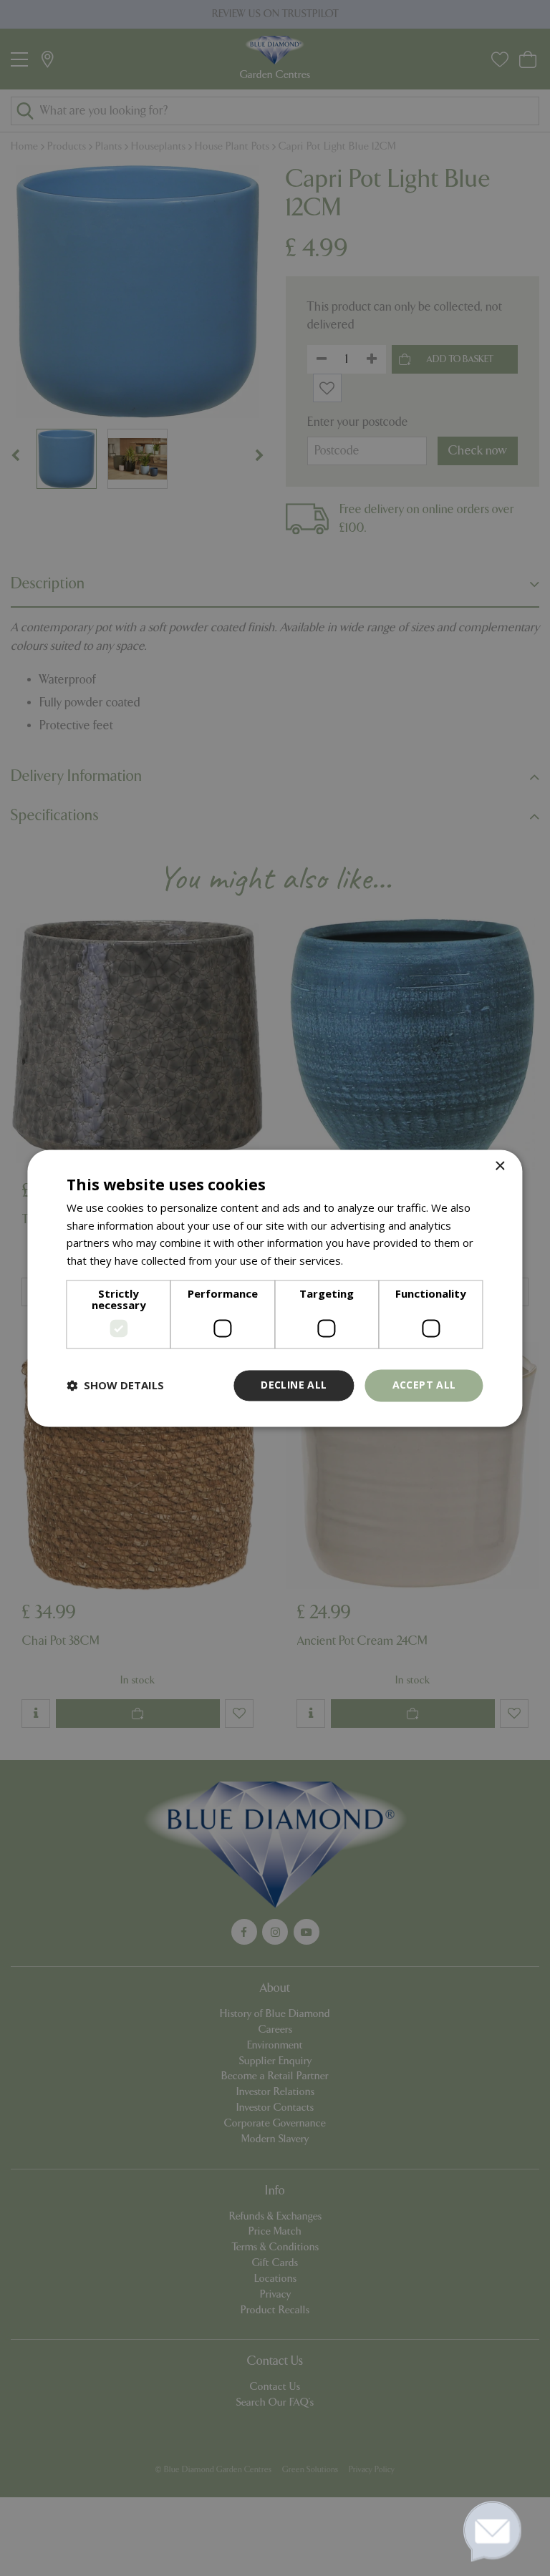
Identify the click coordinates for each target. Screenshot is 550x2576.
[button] (115, 1386)
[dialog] (275, 1288)
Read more (373, 1261)
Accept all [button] (424, 1385)
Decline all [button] (294, 1385)
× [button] (500, 1166)
